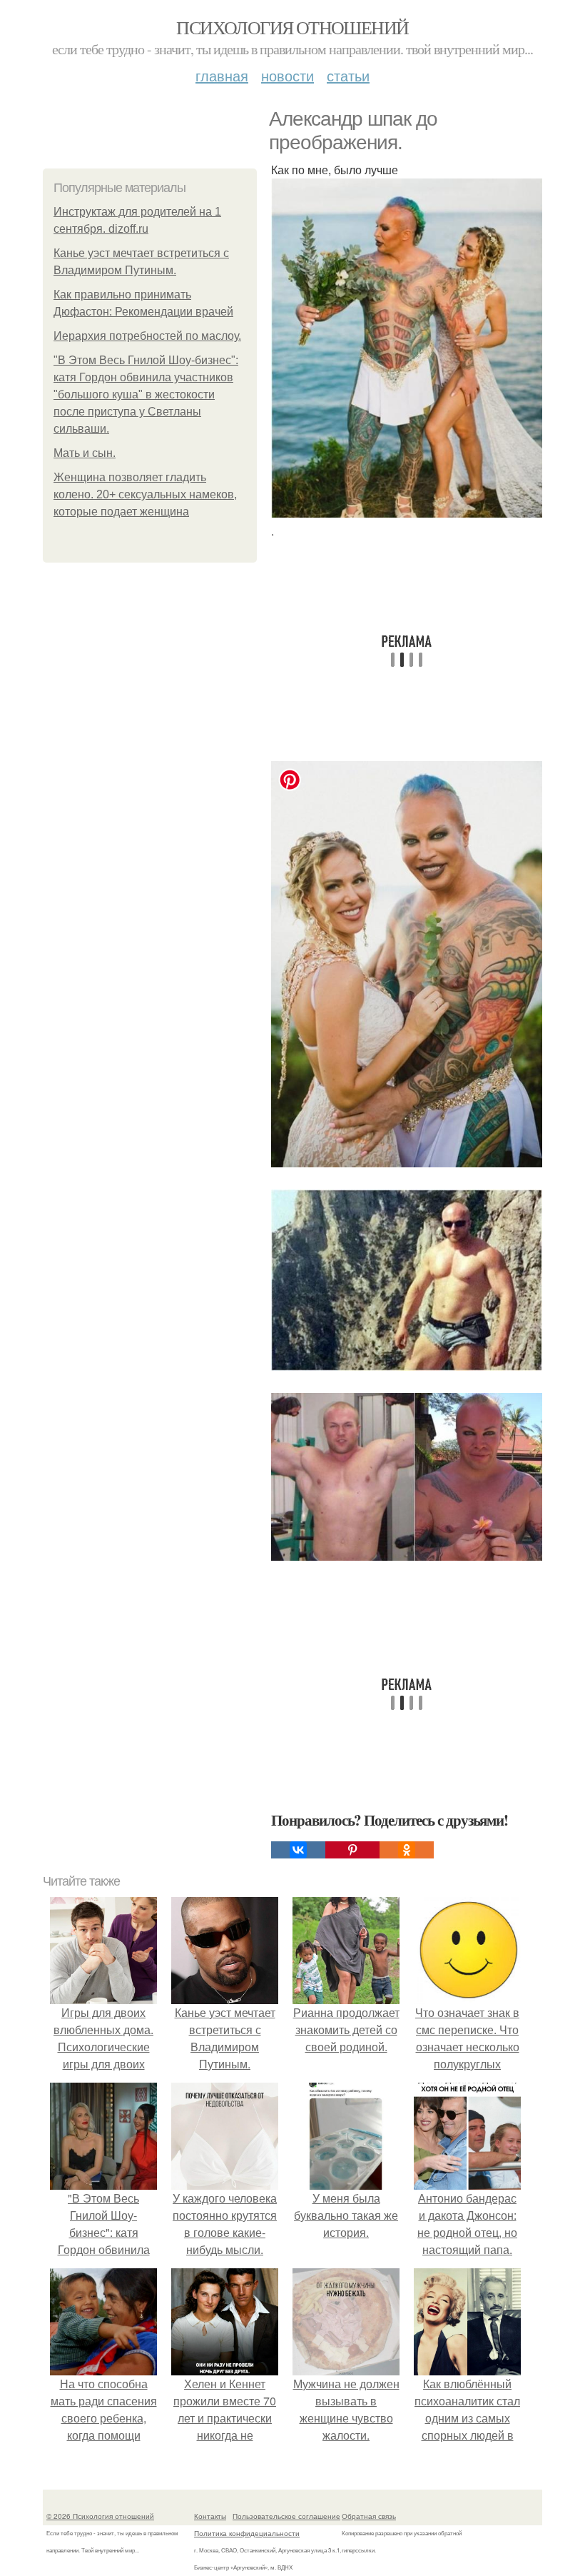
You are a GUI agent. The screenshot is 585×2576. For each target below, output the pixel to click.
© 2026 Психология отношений (100, 2516)
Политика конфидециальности (247, 2533)
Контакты (210, 2516)
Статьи (348, 75)
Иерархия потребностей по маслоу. (147, 336)
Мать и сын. (85, 453)
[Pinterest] (352, 1850)
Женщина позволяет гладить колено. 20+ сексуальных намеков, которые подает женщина (145, 494)
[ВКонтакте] (298, 1850)
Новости (288, 75)
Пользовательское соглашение (286, 2516)
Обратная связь (369, 2516)
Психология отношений (292, 27)
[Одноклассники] (407, 1850)
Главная (222, 75)
